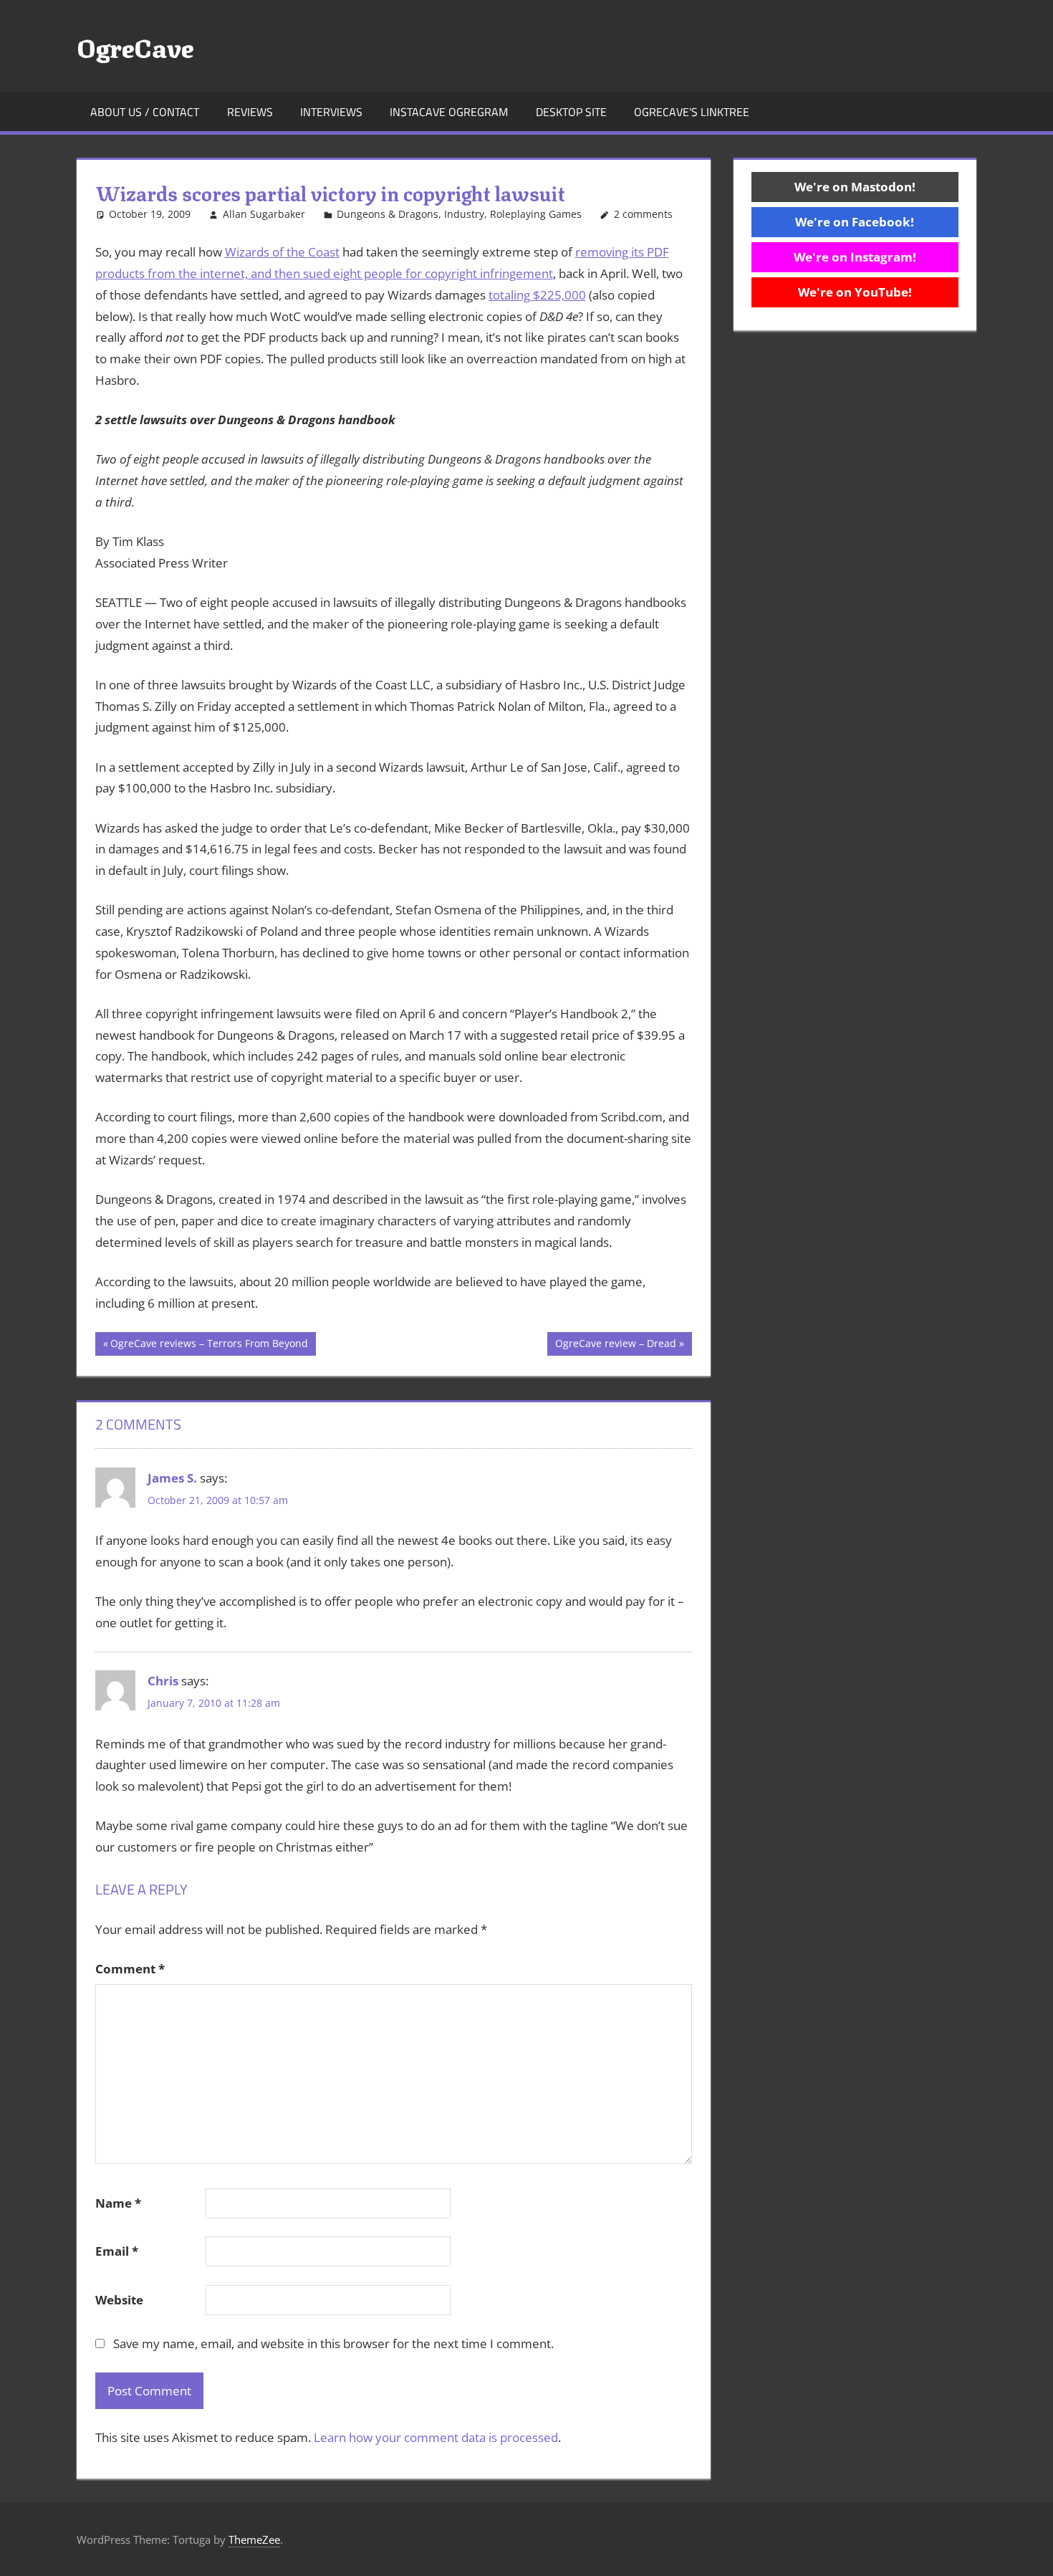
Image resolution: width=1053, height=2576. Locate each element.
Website (119, 2300)
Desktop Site (571, 112)
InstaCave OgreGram (449, 112)
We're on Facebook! (855, 222)
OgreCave (135, 46)
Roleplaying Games (536, 214)
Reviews (250, 112)
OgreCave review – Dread (615, 1346)
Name (118, 2203)
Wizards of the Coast (282, 252)
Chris (163, 1681)
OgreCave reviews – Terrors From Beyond (209, 1346)
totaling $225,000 (537, 295)
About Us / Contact (145, 112)
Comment (130, 1969)
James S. (172, 1478)
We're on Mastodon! (855, 187)
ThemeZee (254, 2539)
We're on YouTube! (855, 292)
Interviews (331, 112)
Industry (464, 214)
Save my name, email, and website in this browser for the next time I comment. (333, 2343)
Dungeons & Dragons (388, 214)
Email (117, 2251)
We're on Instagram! (855, 257)
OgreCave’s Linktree (692, 112)
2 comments (643, 214)
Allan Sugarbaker (264, 214)
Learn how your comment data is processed (436, 2437)
